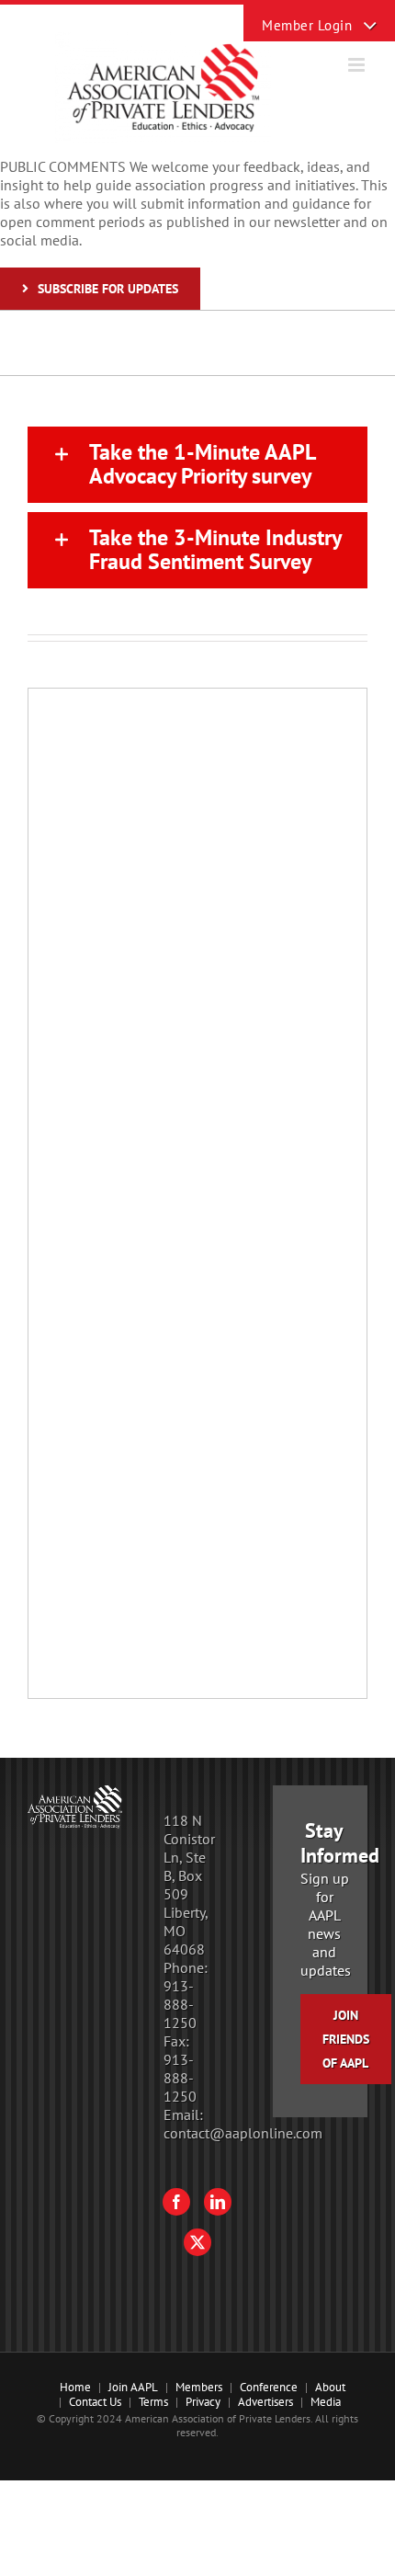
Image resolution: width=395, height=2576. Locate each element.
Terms (153, 2402)
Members (199, 2387)
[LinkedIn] (218, 2202)
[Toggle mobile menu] (358, 65)
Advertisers (265, 2402)
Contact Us (95, 2402)
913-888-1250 (180, 2004)
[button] (197, 465)
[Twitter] (197, 2242)
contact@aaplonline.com (243, 2133)
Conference (269, 2387)
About (330, 2387)
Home (75, 2387)
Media (326, 2402)
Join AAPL (133, 2387)
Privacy (203, 2402)
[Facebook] (176, 2202)
